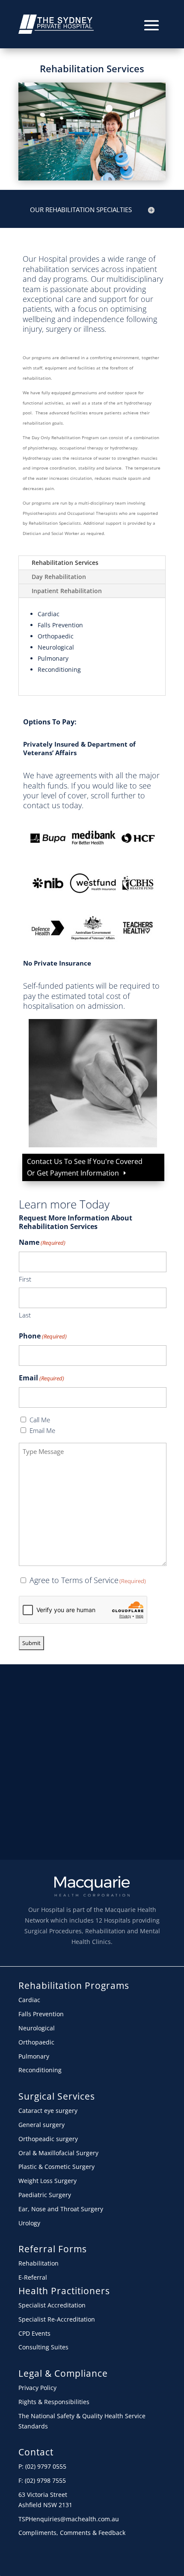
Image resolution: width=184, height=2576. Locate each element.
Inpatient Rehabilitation (67, 591)
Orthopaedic (56, 636)
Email (42, 1378)
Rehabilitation (39, 2263)
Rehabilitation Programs (74, 1985)
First (25, 1279)
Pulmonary (53, 658)
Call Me (40, 1420)
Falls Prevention (60, 625)
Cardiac (49, 614)
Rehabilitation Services (92, 68)
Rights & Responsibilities (54, 2402)
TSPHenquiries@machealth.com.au (69, 2519)
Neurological (56, 647)
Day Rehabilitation (59, 577)
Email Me (42, 1430)
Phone (43, 1336)
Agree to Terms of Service (88, 1580)
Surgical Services (57, 2096)
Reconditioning (59, 669)
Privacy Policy (37, 2388)
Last (25, 1315)
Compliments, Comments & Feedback (72, 2533)
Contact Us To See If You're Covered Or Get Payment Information (85, 1167)
